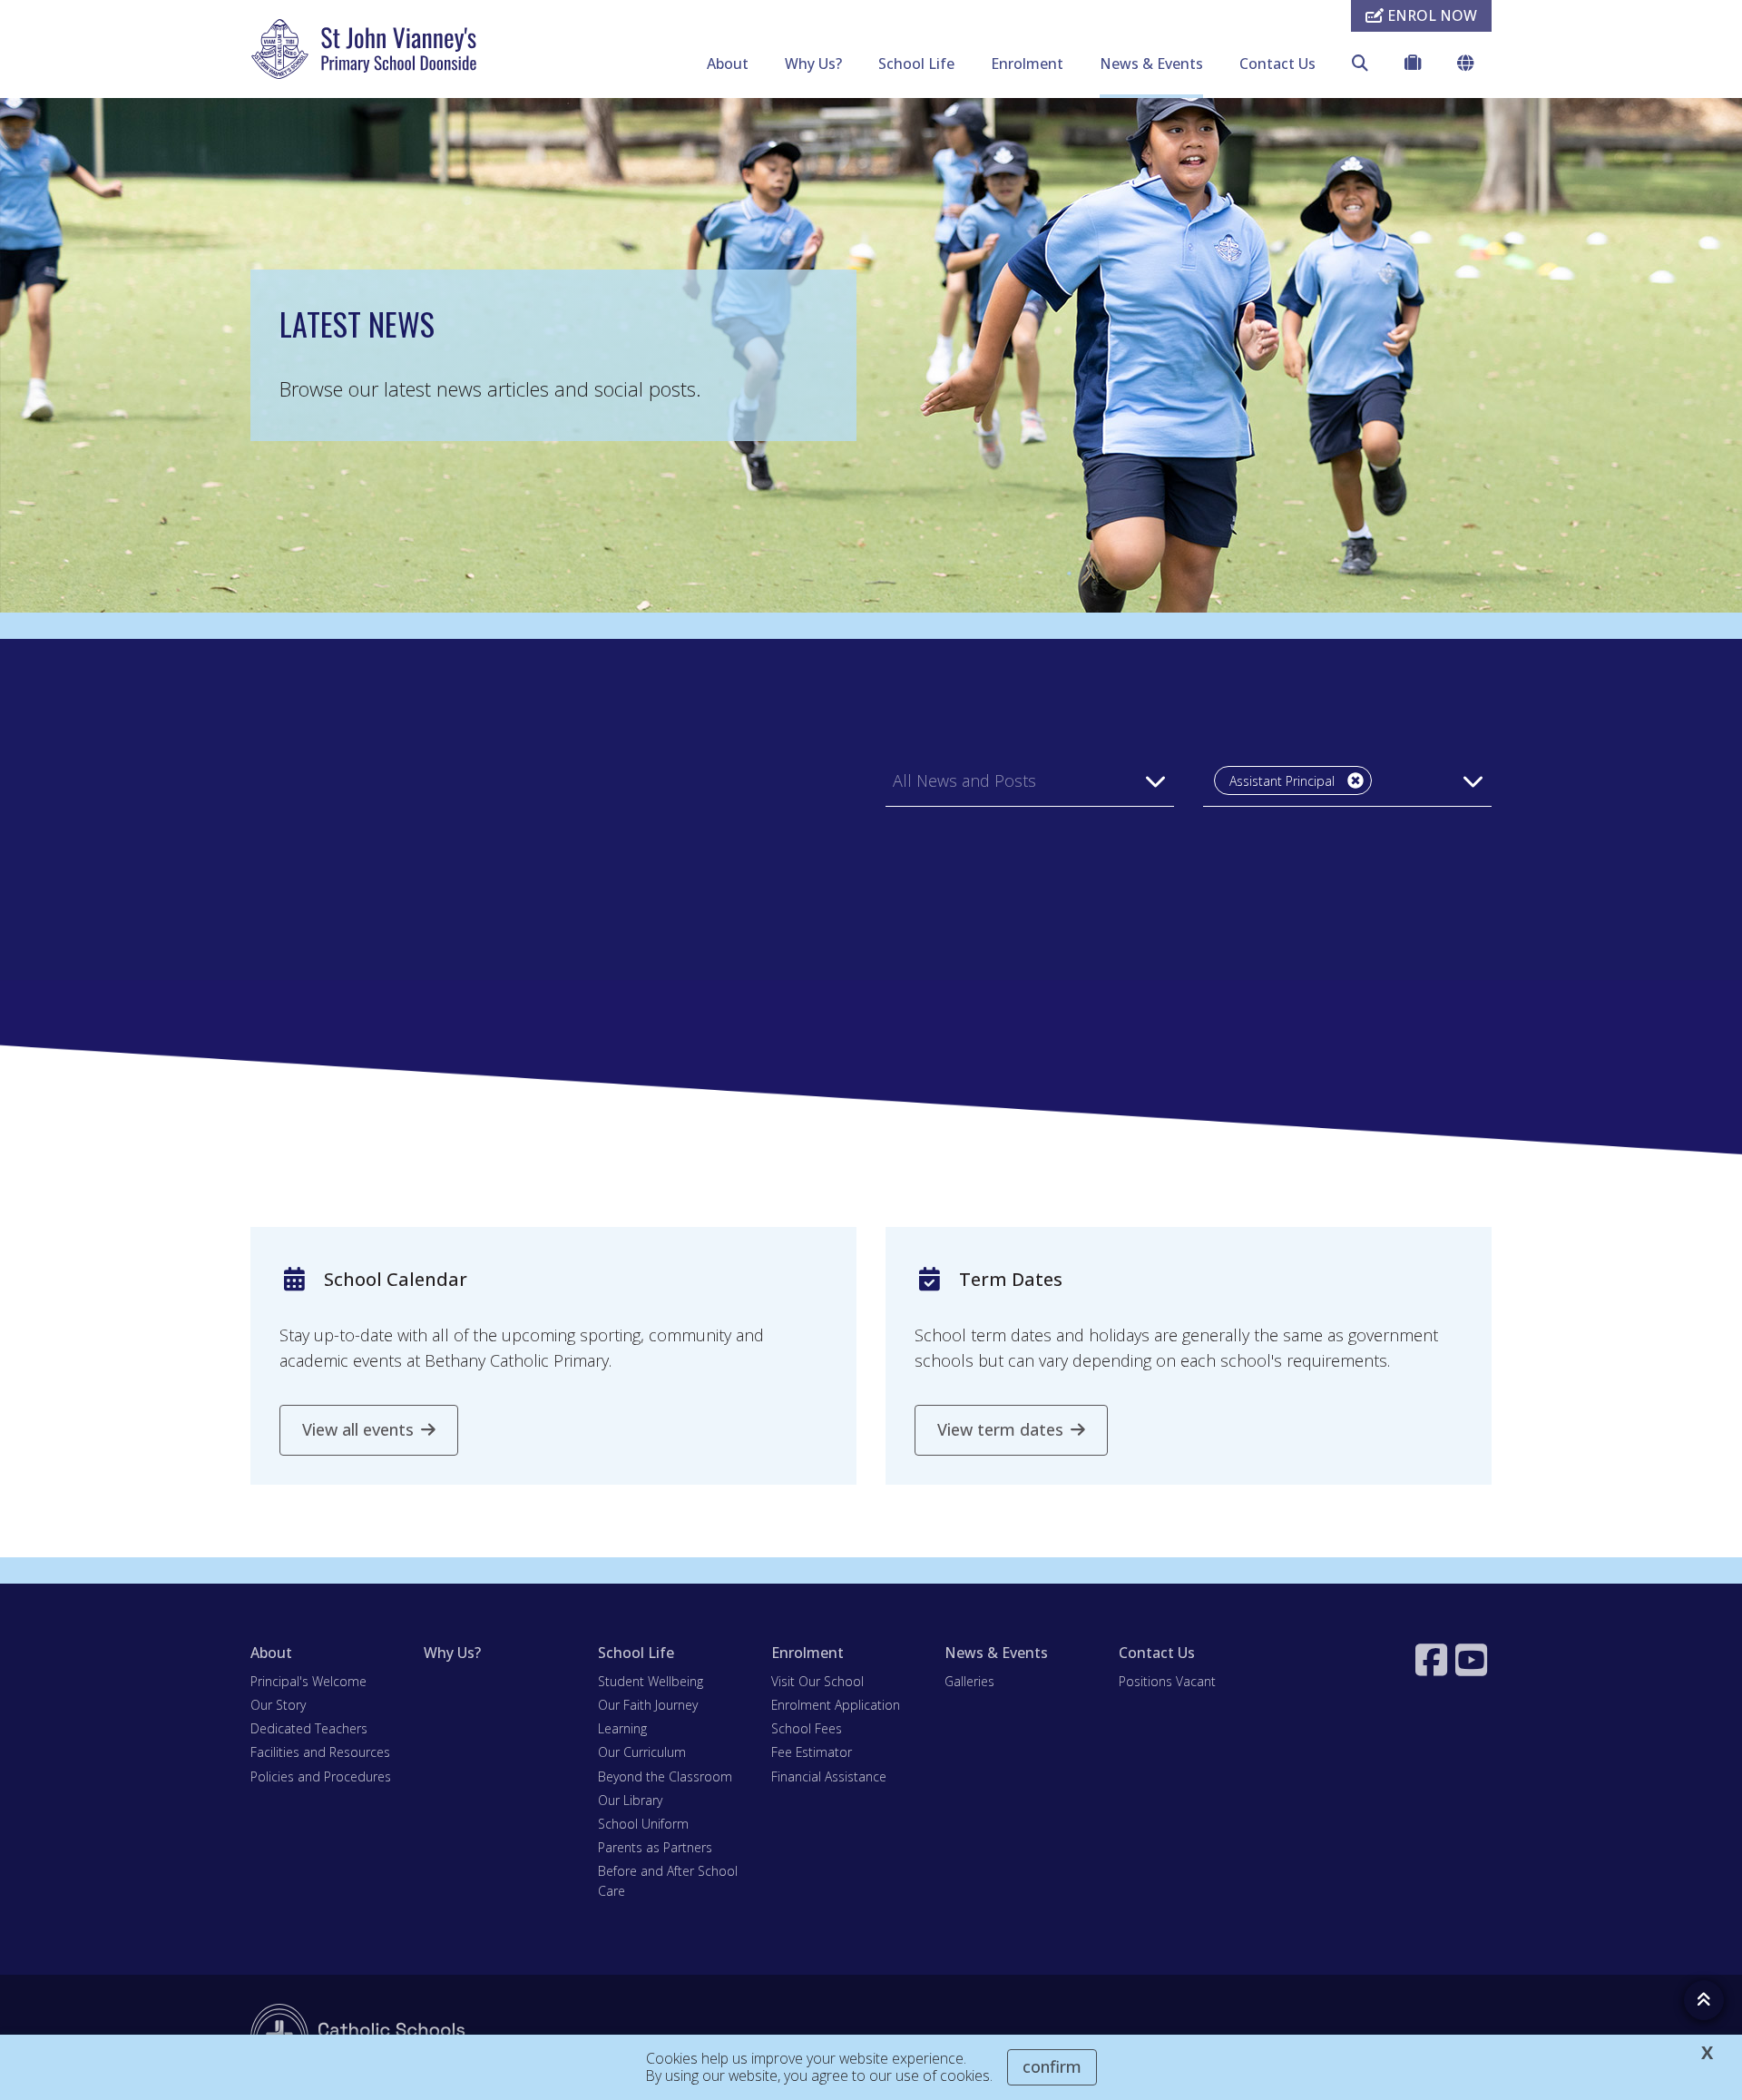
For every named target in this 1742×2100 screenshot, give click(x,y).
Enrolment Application (836, 1705)
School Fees (807, 1728)
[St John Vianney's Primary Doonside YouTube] (1473, 1660)
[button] (1030, 780)
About (728, 64)
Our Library (630, 1800)
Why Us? (813, 64)
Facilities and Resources (320, 1752)
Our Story (278, 1705)
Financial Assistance (829, 1776)
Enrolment (1027, 64)
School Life (916, 64)
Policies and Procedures (321, 1776)
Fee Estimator (812, 1752)
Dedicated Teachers (309, 1728)
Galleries (969, 1681)
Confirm (1052, 2066)
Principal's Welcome (308, 1681)
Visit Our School (817, 1681)
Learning (622, 1728)
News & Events (1151, 64)
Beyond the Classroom (665, 1776)
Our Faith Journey (648, 1705)
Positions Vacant (1167, 1681)
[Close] (1355, 780)
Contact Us (1277, 64)
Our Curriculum (642, 1752)
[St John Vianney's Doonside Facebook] (1434, 1660)
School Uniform (643, 1824)
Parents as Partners (655, 1847)
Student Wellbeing (651, 1681)
